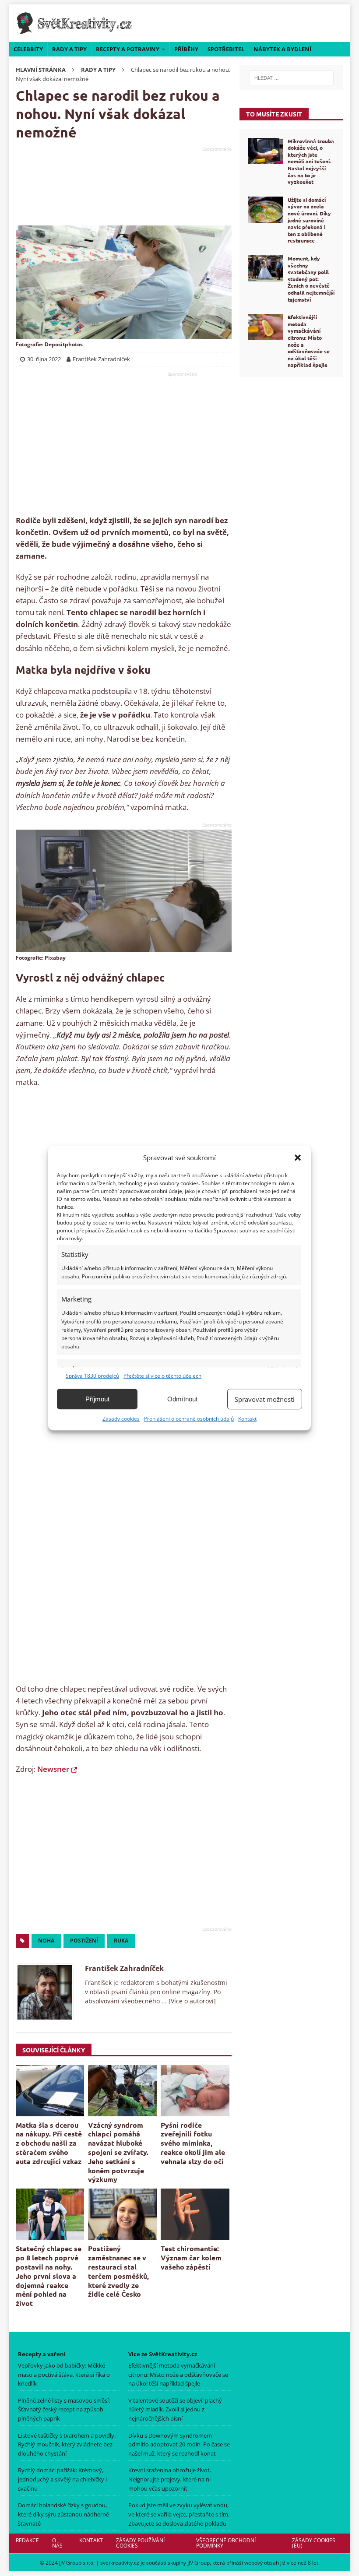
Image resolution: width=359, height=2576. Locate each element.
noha (46, 1941)
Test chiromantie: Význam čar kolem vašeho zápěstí (191, 2258)
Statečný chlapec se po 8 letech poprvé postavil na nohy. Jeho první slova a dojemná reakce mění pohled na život (49, 2276)
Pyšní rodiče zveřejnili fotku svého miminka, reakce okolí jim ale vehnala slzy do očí (193, 2143)
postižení (84, 1941)
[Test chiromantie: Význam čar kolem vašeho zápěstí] (195, 2214)
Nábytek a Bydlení (282, 49)
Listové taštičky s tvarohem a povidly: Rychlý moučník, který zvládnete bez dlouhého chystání (67, 2445)
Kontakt (247, 1419)
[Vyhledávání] (291, 78)
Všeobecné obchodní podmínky (226, 2543)
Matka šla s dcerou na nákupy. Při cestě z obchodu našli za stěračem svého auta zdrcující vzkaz (49, 2143)
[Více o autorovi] (191, 2001)
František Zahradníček (124, 1968)
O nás (57, 2543)
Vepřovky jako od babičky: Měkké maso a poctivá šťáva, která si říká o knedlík (64, 2375)
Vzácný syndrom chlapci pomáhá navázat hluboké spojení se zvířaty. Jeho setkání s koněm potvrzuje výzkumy (118, 2152)
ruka (121, 1941)
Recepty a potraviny (128, 49)
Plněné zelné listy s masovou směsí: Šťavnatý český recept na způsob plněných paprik (64, 2410)
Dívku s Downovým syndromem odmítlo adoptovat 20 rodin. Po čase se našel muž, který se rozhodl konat (179, 2445)
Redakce (27, 2540)
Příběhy (186, 49)
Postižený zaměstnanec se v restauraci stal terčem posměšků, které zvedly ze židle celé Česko (118, 2271)
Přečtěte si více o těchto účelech (162, 1376)
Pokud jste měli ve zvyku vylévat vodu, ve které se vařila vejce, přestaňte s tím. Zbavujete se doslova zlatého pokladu (179, 2514)
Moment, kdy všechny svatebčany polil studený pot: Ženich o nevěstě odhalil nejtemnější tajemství (311, 279)
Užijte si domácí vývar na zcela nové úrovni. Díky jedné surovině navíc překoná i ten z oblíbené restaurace (309, 220)
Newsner (53, 1769)
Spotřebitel (226, 49)
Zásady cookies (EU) (314, 2543)
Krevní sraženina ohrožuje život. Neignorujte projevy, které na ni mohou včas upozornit (170, 2479)
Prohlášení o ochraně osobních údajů (189, 1419)
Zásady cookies (121, 1419)
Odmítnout (182, 1399)
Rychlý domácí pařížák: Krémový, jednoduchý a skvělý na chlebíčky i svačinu (62, 2479)
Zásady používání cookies (140, 2543)
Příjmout (97, 1399)
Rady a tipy (69, 49)
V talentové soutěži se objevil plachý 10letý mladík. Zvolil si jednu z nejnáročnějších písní (175, 2410)
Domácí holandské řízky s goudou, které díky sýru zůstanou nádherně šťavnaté (63, 2514)
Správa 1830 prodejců (92, 1376)
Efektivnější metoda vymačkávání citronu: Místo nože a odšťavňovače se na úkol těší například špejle (309, 341)
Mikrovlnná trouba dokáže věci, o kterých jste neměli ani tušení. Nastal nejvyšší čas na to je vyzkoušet (311, 162)
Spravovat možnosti (265, 1399)
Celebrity (28, 49)
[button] (298, 1158)
